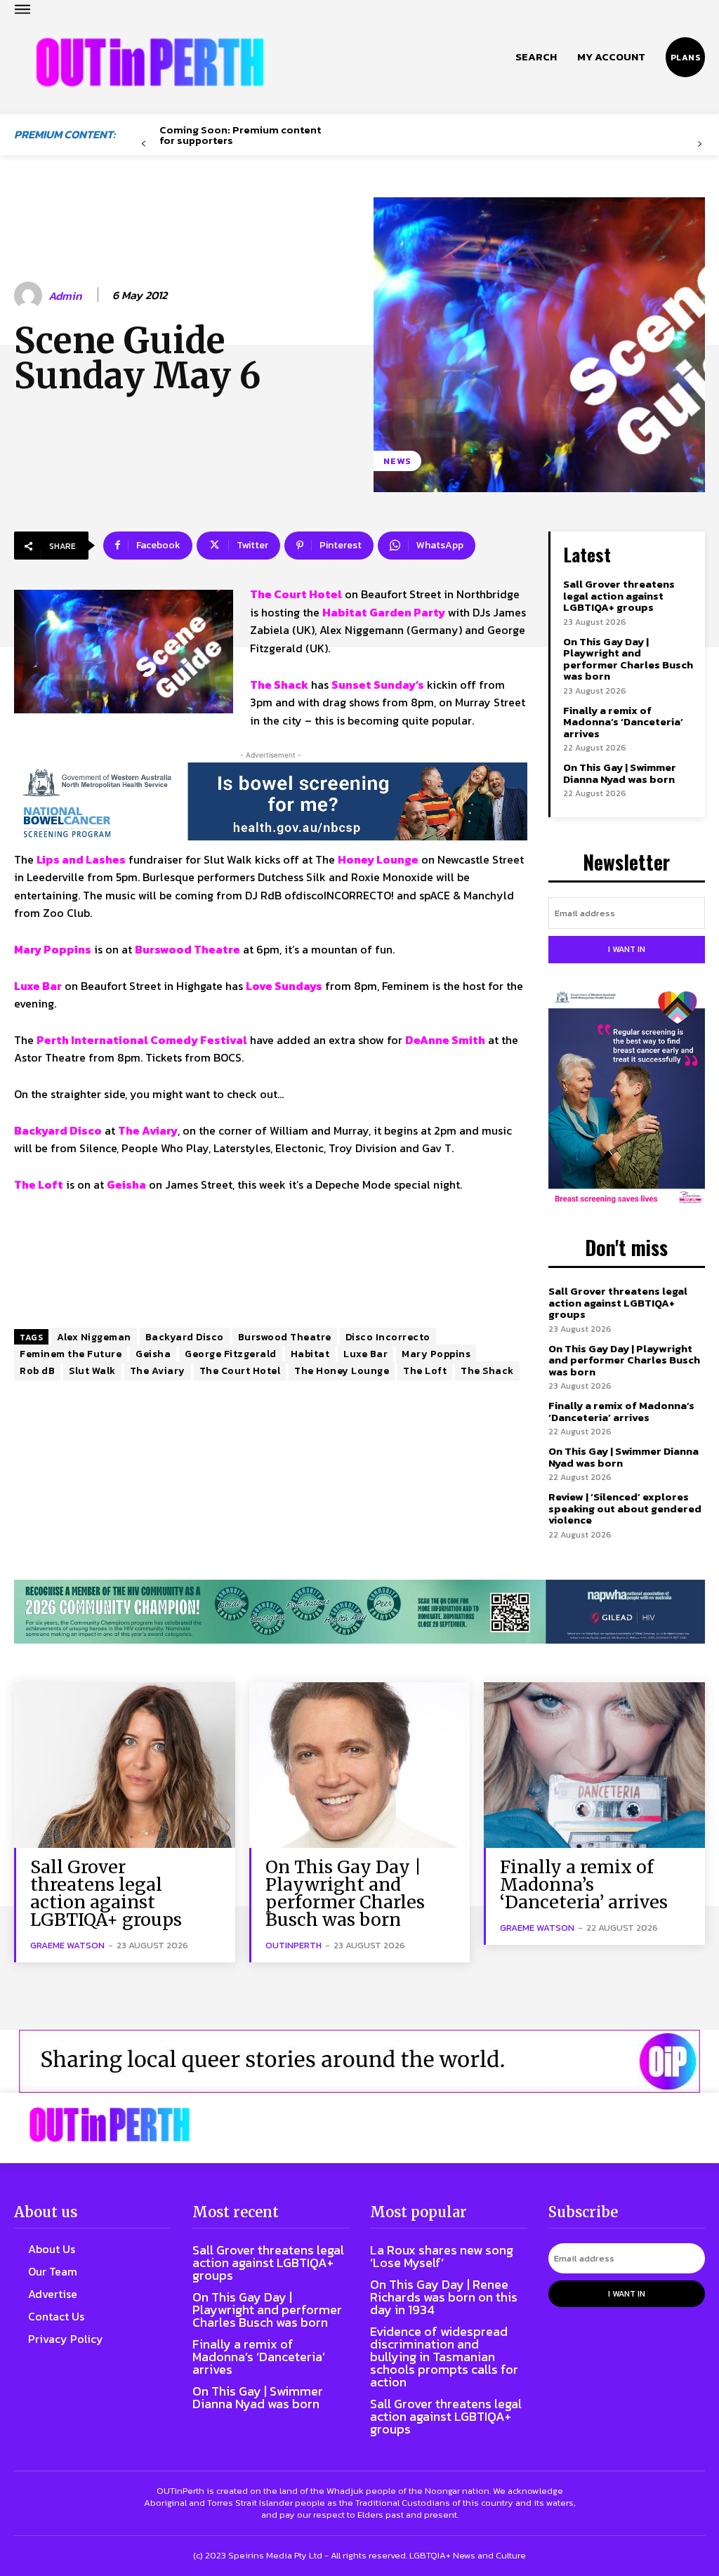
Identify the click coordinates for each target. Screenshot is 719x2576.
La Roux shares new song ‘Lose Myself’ (442, 2256)
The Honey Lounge (342, 1371)
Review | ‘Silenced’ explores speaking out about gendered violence (625, 1508)
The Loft (425, 1371)
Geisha (153, 1354)
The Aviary (158, 1371)
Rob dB (37, 1371)
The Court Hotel (240, 1371)
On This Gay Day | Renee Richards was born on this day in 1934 (444, 2297)
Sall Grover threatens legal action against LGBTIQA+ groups (619, 595)
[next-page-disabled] (700, 144)
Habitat (310, 1354)
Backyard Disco (185, 1337)
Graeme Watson (67, 1945)
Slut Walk (92, 1371)
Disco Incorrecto (388, 1337)
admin (65, 296)
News (397, 461)
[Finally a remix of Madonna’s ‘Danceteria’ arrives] (594, 1765)
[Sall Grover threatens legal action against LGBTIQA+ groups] (125, 1765)
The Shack (487, 1371)
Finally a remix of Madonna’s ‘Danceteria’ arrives (623, 722)
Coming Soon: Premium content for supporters (240, 135)
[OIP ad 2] (359, 2061)
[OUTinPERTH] (150, 62)
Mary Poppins (436, 1354)
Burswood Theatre (285, 1337)
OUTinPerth (293, 1945)
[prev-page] (144, 144)
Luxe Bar (365, 1354)
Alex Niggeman (94, 1337)
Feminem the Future (71, 1354)
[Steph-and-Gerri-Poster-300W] (627, 1099)
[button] (536, 57)
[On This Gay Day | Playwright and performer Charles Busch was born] (360, 1765)
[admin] (30, 296)
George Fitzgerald (231, 1354)
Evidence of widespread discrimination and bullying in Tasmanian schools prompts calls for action (444, 2357)
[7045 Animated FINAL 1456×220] (271, 801)
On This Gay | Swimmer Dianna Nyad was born (620, 773)
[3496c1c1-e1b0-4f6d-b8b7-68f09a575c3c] (359, 1612)
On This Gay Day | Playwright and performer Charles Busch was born (628, 659)
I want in (627, 949)
